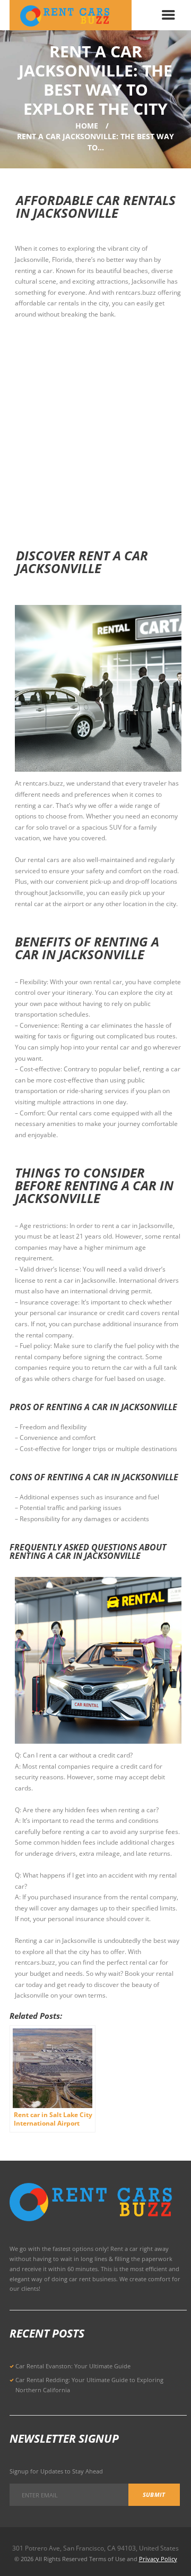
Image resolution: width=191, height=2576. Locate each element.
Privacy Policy (158, 2559)
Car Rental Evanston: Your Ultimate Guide (73, 2366)
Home (87, 126)
